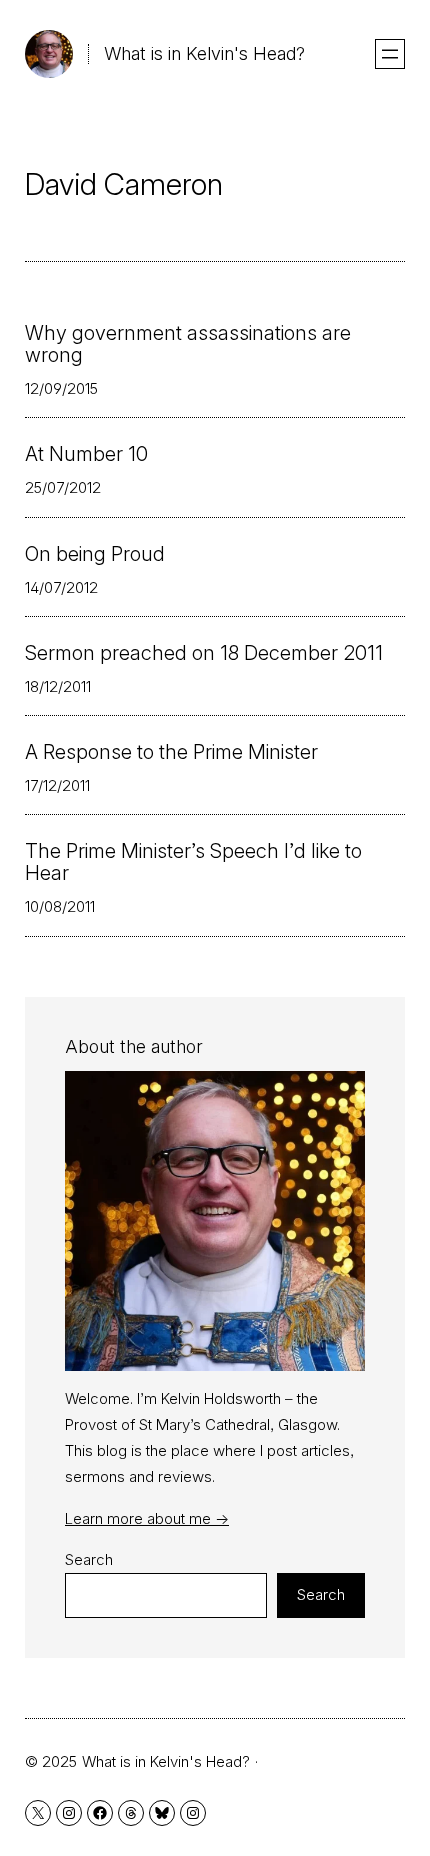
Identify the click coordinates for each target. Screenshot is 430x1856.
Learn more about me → (147, 1518)
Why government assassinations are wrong (188, 344)
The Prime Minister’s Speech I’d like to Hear (193, 862)
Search (89, 1559)
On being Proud (95, 554)
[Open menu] (390, 54)
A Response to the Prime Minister (171, 752)
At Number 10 (86, 454)
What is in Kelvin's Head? (204, 53)
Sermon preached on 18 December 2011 (204, 653)
